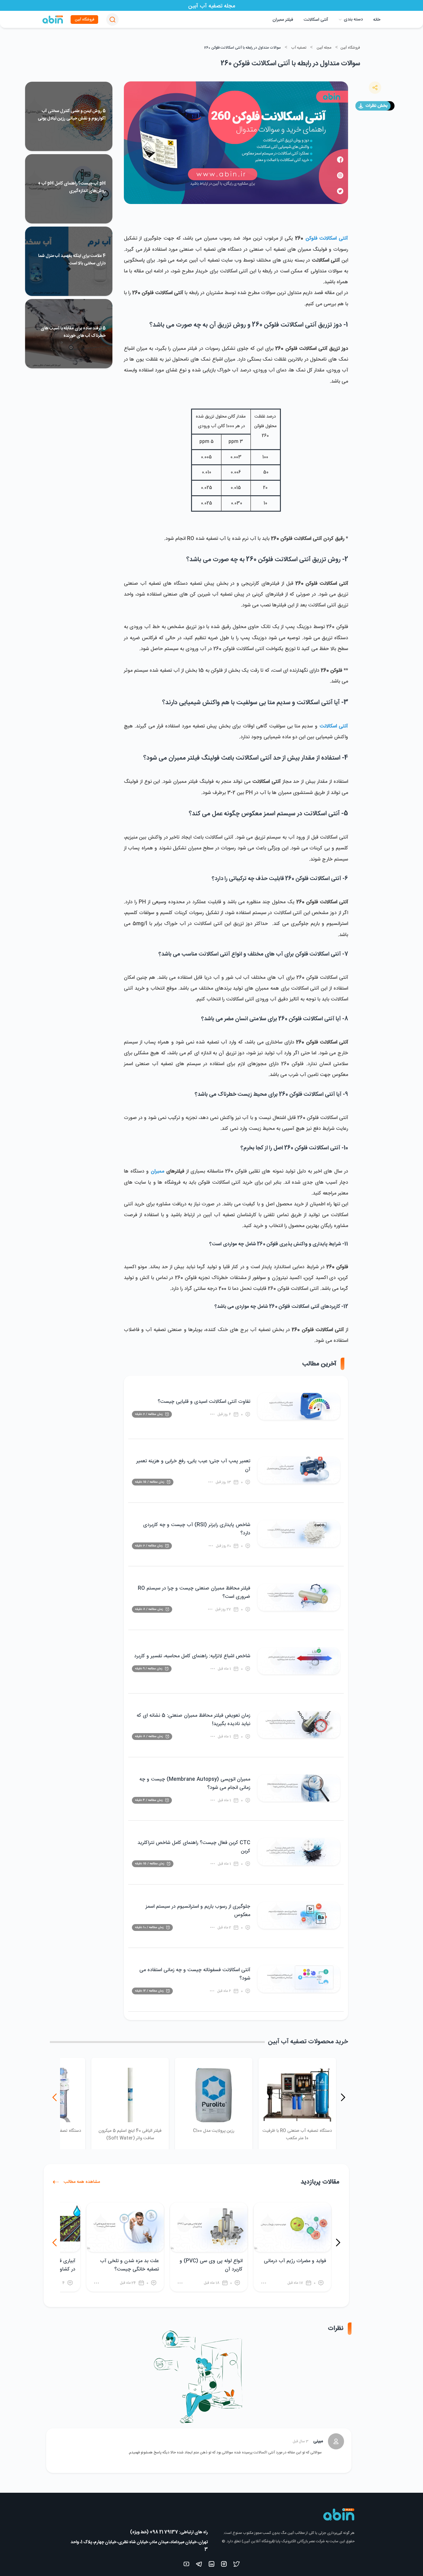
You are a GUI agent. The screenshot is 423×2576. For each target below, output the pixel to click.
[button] (112, 20)
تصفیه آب (299, 48)
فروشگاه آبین (84, 20)
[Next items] (55, 2097)
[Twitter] (237, 2565)
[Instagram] (224, 2565)
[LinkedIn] (211, 2565)
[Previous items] (343, 2097)
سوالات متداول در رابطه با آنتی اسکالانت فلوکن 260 (243, 48)
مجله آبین (324, 48)
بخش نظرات (376, 106)
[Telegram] (199, 2565)
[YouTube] (186, 2565)
